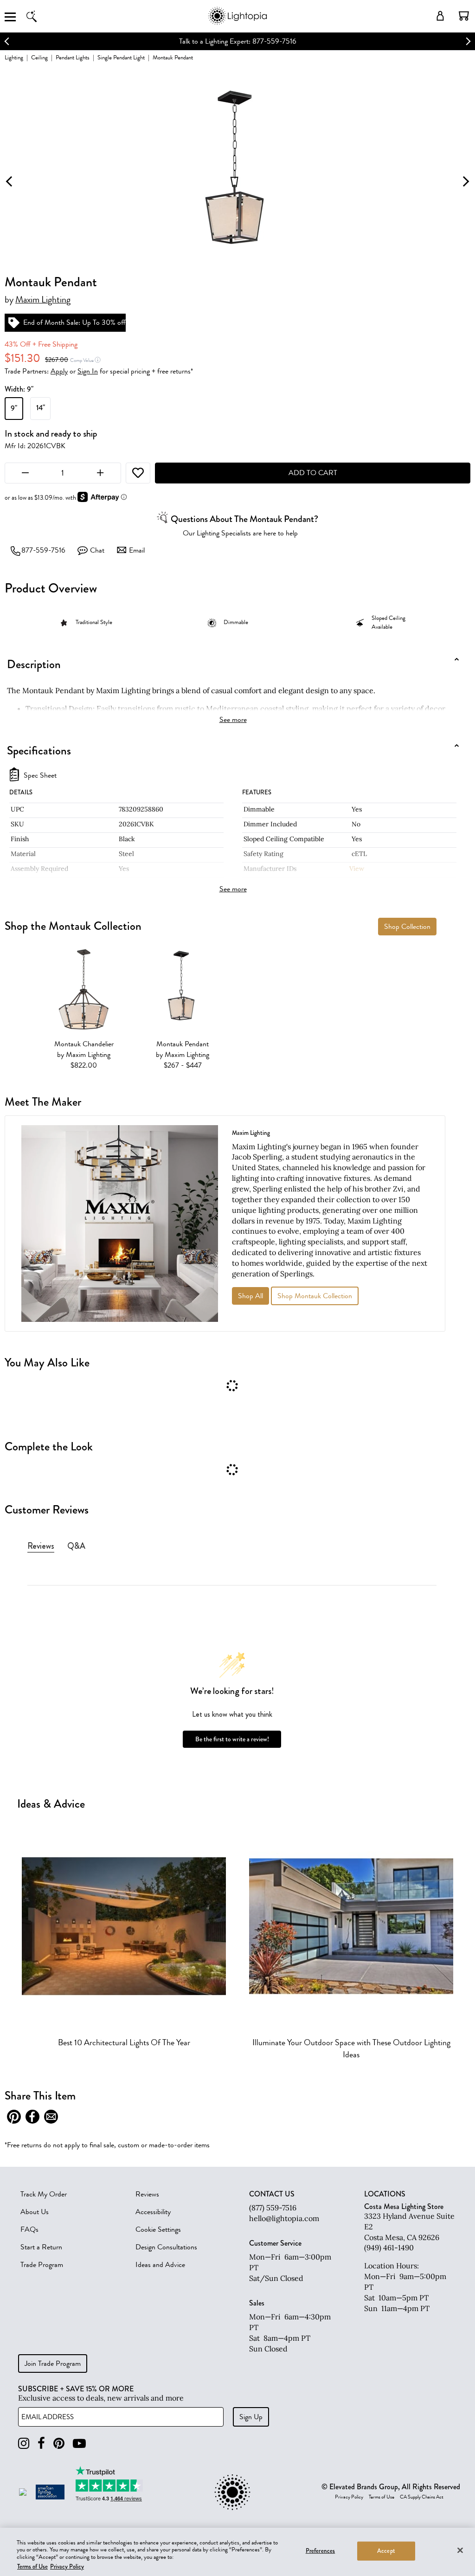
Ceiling (39, 57)
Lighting (14, 57)
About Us (35, 2212)
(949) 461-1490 (389, 2248)
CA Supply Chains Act (422, 2497)
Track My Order (44, 2194)
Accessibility (153, 2212)
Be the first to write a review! (232, 1739)
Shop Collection (407, 927)
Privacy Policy (349, 2497)
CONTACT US (272, 2194)
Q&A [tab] (76, 1546)
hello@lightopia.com (284, 2218)
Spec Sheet (40, 776)
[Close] (460, 2550)
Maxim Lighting (43, 300)
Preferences (320, 2551)
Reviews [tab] (41, 1546)
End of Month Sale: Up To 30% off (74, 322)
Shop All (250, 1296)
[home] (237, 23)
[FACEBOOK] (41, 2444)
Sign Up (251, 2417)
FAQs (29, 2229)
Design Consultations (166, 2247)
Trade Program (42, 2265)
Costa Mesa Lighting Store (404, 2206)
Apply (59, 371)
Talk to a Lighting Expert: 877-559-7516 (238, 41)
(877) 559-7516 (273, 2208)
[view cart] (464, 16)
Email (137, 550)
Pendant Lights (73, 57)
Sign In (88, 371)
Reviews (147, 2194)
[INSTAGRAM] (24, 2444)
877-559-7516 (43, 550)
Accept (386, 2551)
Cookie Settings (158, 2229)
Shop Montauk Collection (315, 1296)
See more (233, 720)
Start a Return (41, 2247)
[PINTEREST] (59, 2444)
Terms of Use (382, 2497)
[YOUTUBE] (79, 2444)
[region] (237, 2552)
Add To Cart (313, 473)
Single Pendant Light (121, 57)
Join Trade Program (53, 2363)
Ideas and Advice (160, 2265)
